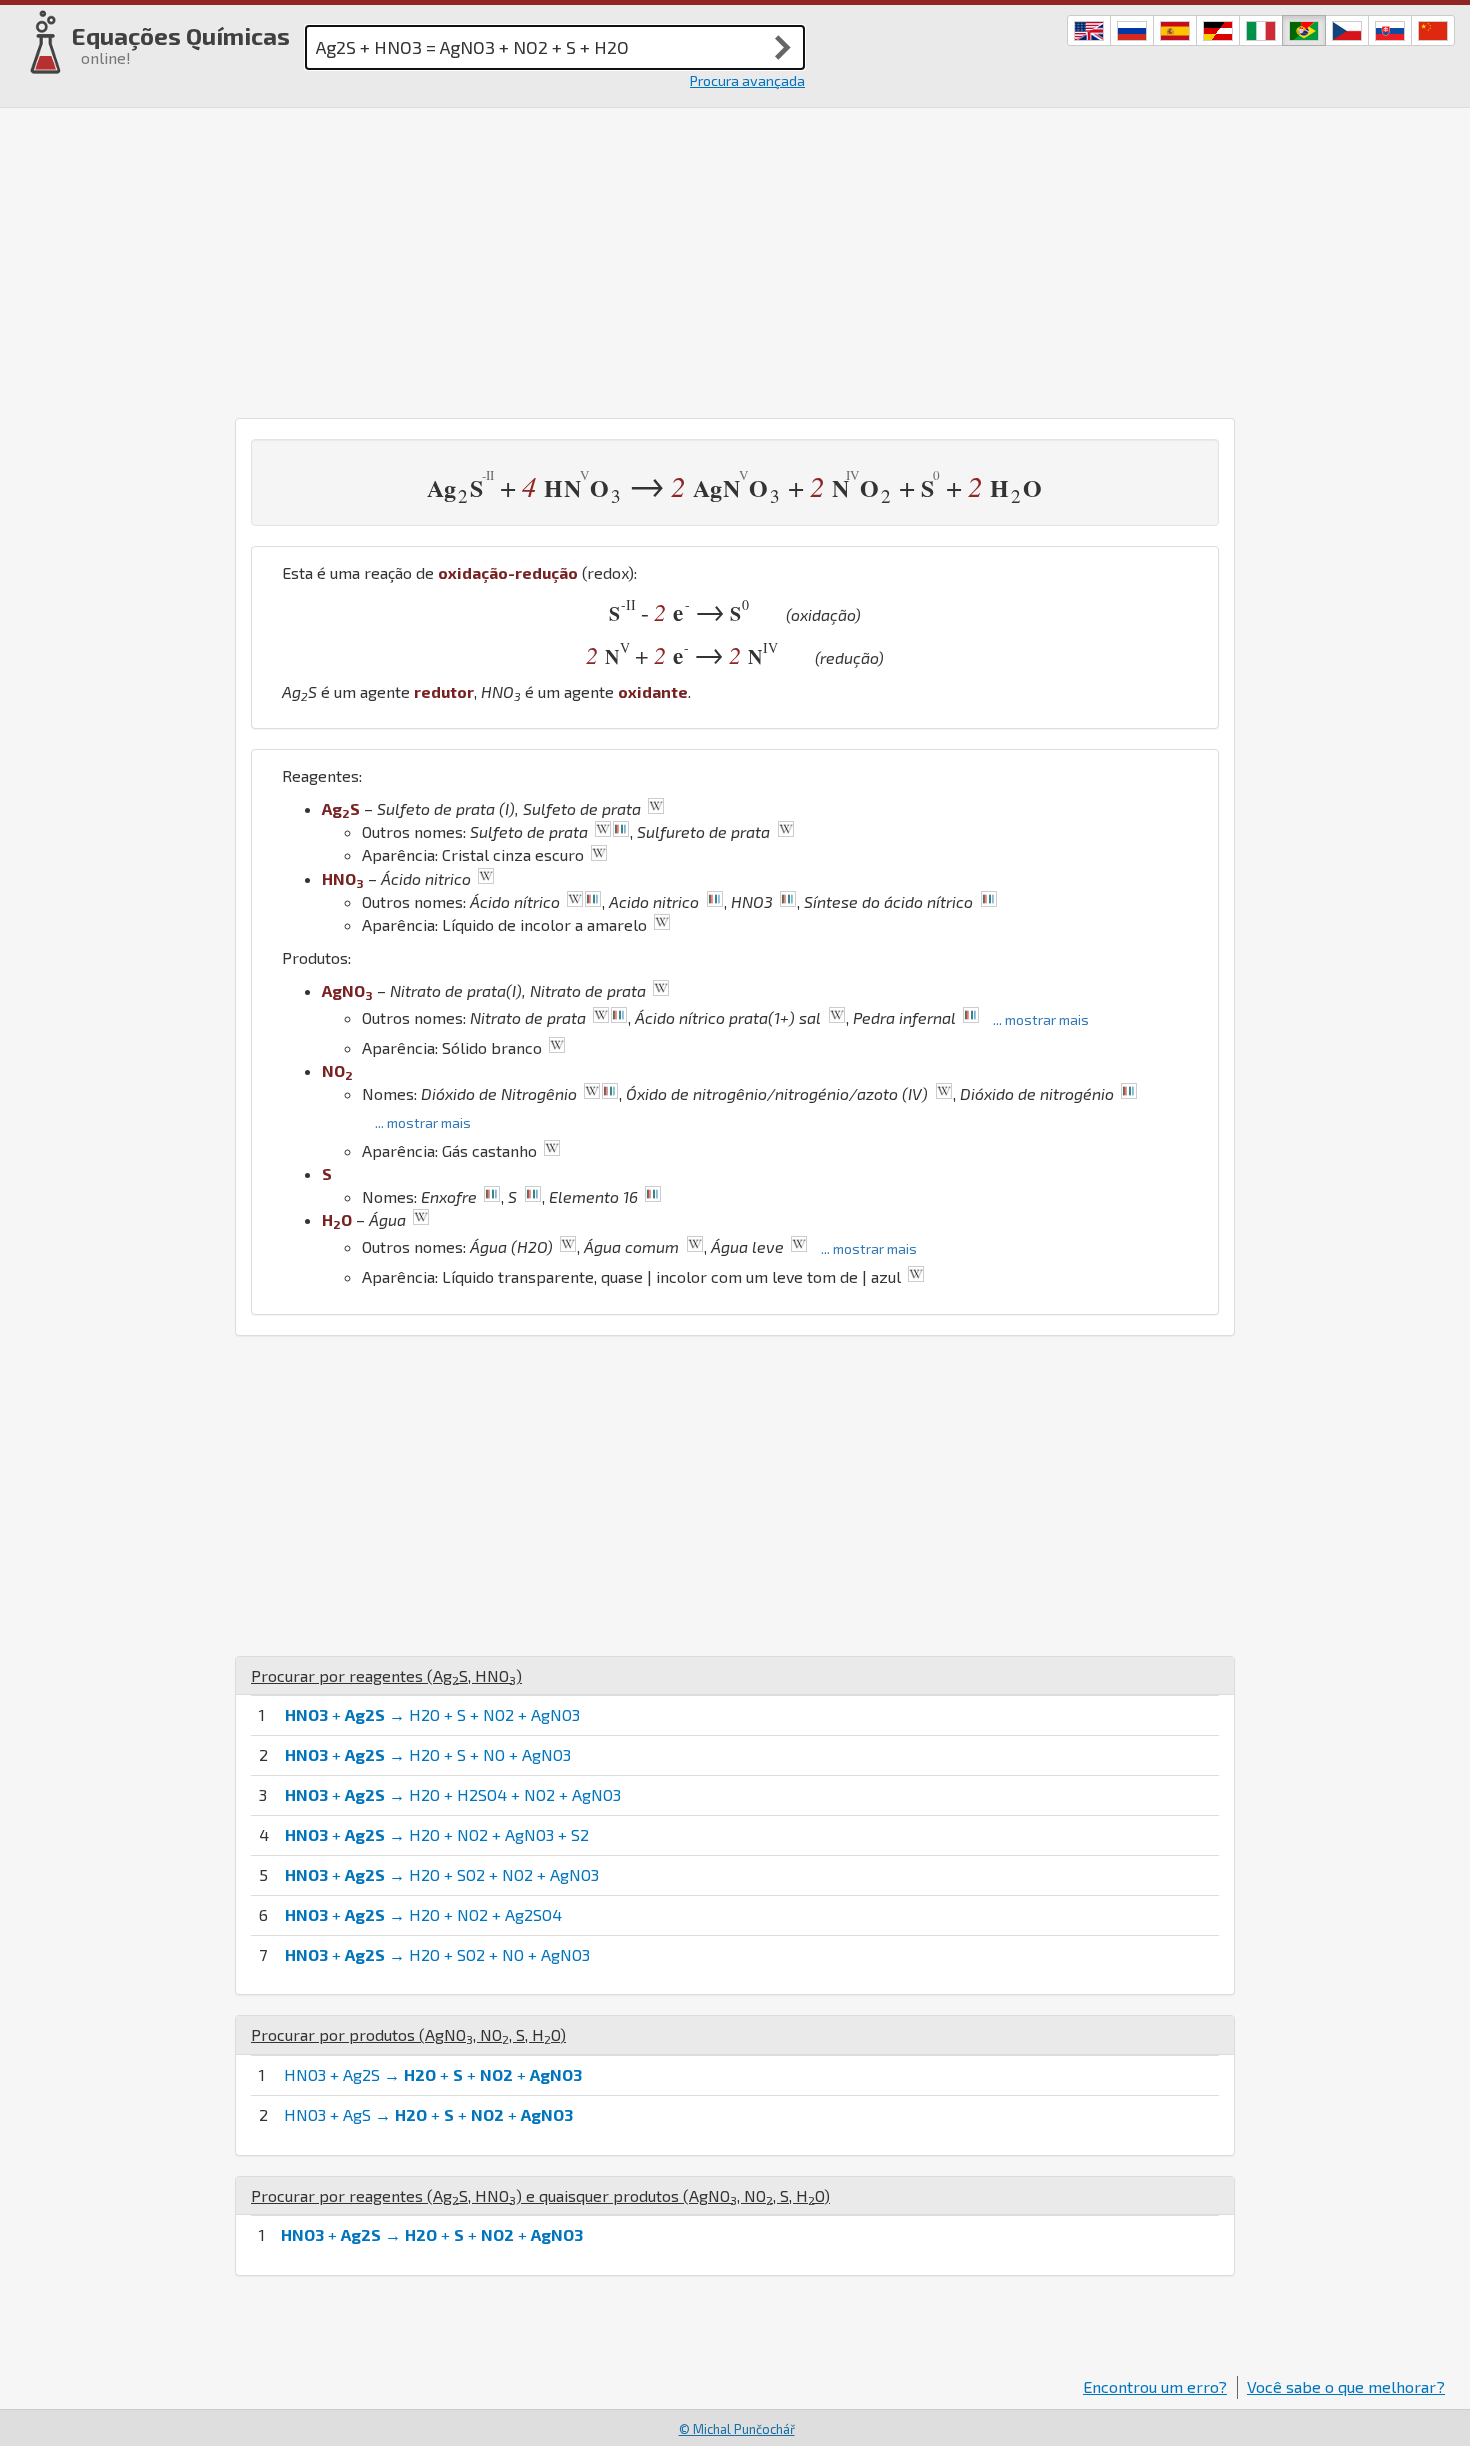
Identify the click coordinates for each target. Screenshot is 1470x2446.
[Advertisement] (735, 258)
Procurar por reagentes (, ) (386, 1675)
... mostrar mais (1041, 1019)
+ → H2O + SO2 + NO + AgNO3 (437, 1954)
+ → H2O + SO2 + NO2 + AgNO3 (442, 1874)
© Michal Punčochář (737, 2429)
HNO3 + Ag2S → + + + (433, 2074)
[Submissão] (783, 47)
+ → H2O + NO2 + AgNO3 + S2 (437, 1834)
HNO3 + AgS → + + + (428, 2114)
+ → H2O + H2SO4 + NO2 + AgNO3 (453, 1794)
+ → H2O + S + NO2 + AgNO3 (432, 1714)
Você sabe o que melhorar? (1346, 2386)
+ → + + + (432, 2234)
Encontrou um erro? (1155, 2386)
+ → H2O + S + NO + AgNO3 (428, 1754)
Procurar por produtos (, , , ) (408, 2034)
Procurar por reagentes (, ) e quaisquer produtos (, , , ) (540, 2195)
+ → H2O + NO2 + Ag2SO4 (423, 1914)
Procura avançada (747, 80)
